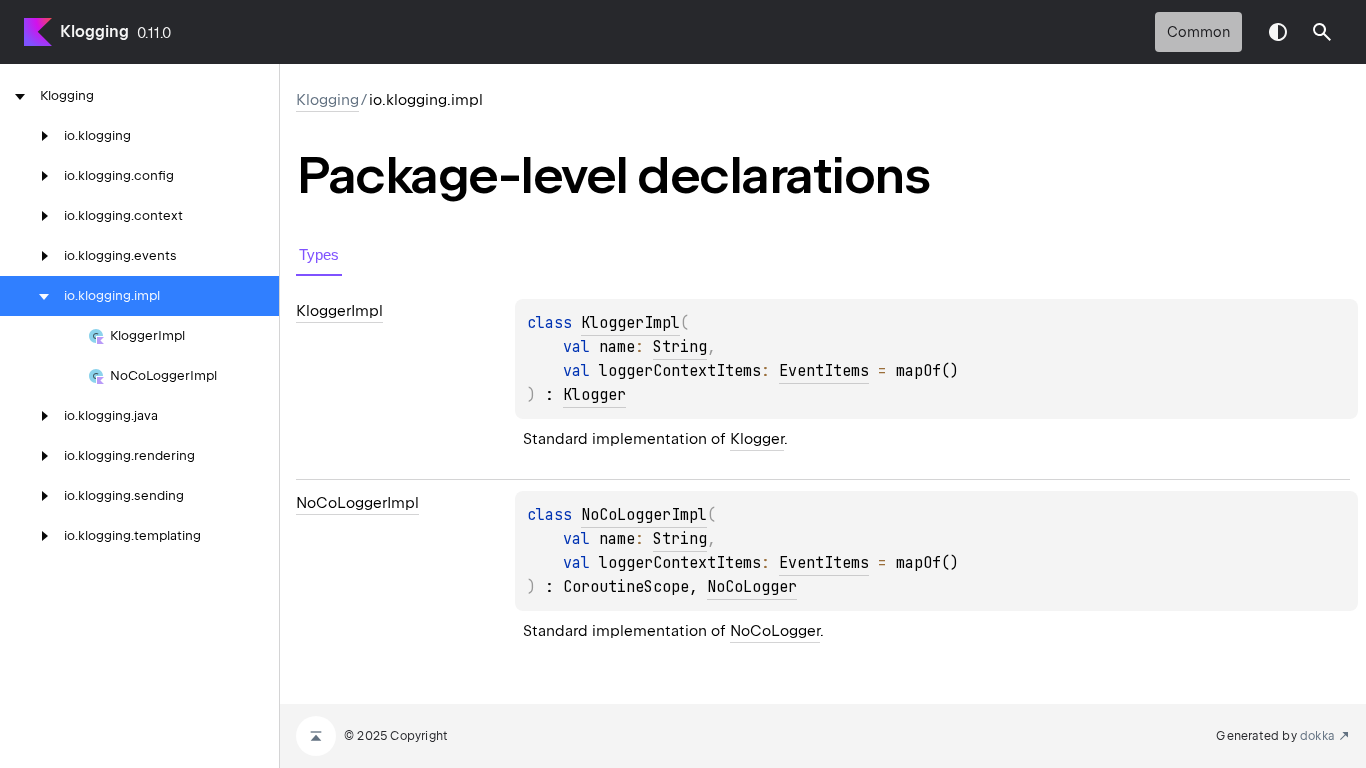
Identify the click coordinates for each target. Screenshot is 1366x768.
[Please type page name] (1322, 32)
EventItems (824, 371)
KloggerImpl (630, 323)
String (680, 347)
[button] (1322, 32)
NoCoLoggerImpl (644, 515)
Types (319, 254)
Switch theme (1278, 32)
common (1198, 32)
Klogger (594, 395)
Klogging (94, 31)
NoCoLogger (752, 587)
